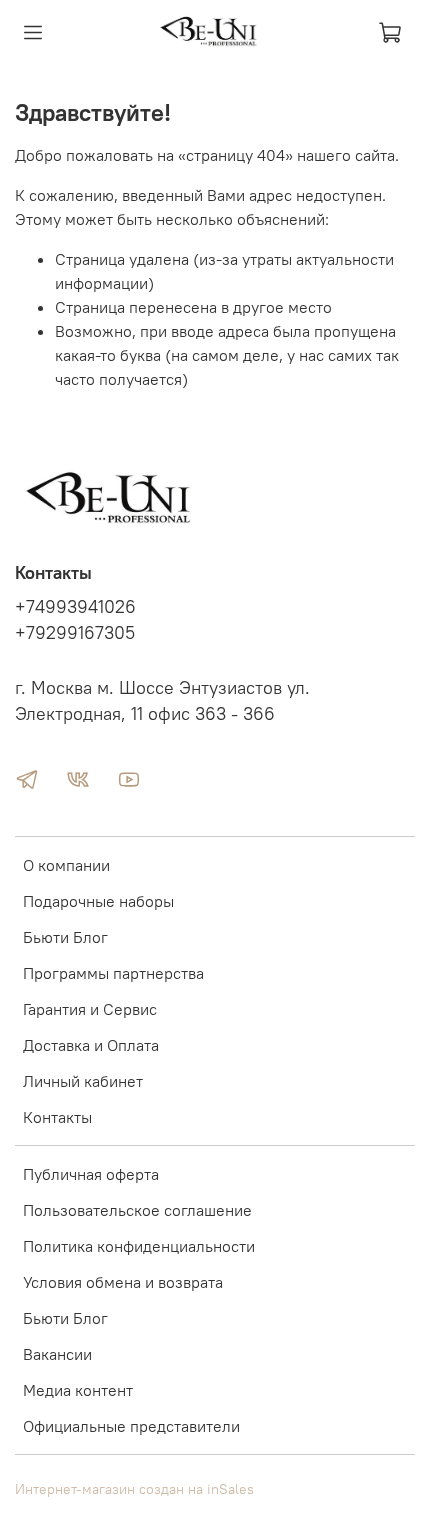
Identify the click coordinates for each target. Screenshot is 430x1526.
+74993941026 (75, 607)
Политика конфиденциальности (139, 1246)
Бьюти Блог (65, 937)
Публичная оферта (91, 1174)
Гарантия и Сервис (90, 1009)
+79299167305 (75, 633)
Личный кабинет (83, 1081)
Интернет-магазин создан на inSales (134, 1489)
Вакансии (57, 1354)
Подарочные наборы (98, 901)
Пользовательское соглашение (137, 1210)
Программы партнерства (113, 973)
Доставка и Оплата (91, 1045)
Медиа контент (78, 1390)
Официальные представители (131, 1426)
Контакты (57, 1117)
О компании (66, 865)
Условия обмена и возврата (123, 1282)
